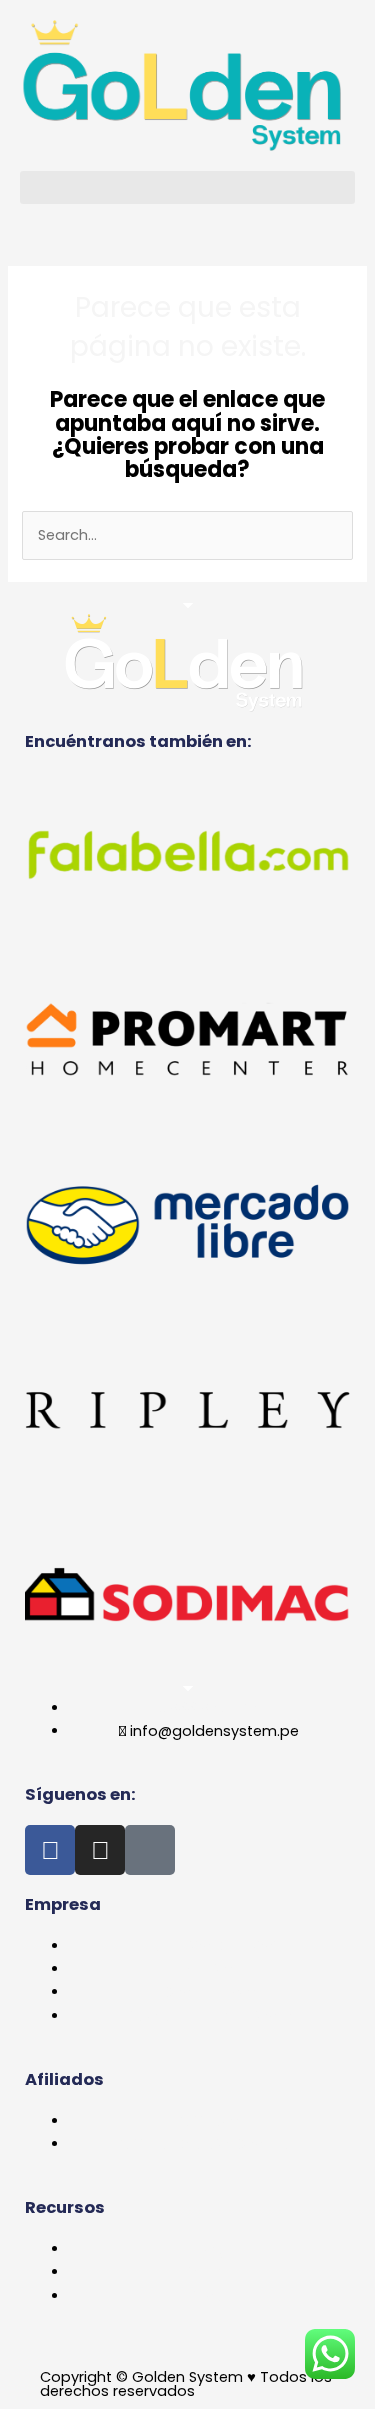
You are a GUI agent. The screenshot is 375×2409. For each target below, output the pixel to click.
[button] (187, 187)
